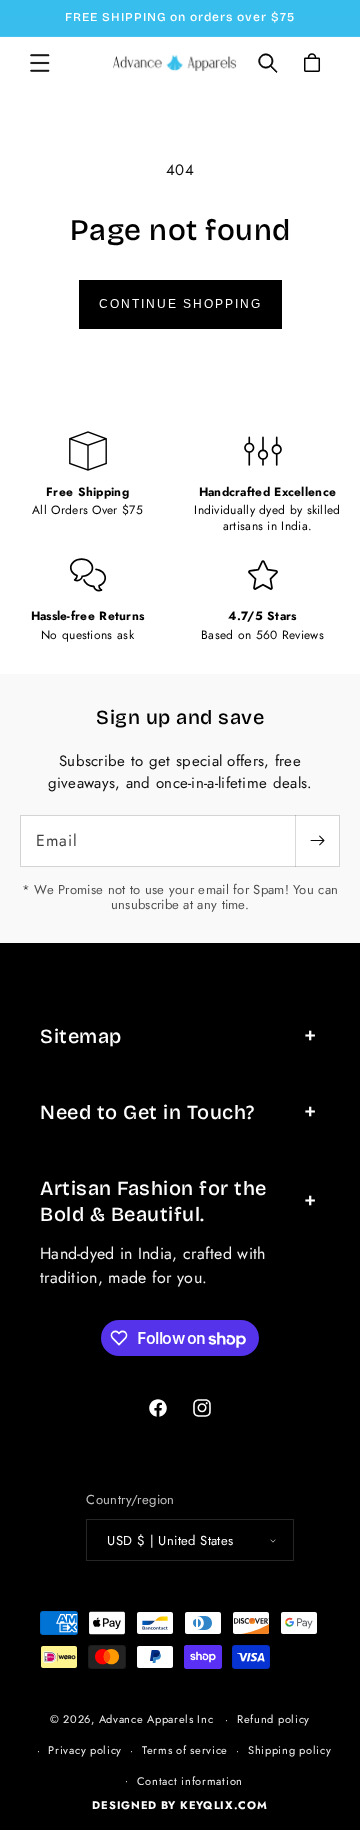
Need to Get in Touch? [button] (147, 1112)
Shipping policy (290, 1750)
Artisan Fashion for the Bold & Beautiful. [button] (153, 1201)
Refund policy (273, 1719)
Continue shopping (180, 304)
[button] (40, 63)
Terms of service (185, 1750)
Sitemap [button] (81, 1036)
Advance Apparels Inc (156, 1719)
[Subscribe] (317, 841)
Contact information (190, 1781)
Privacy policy (85, 1750)
